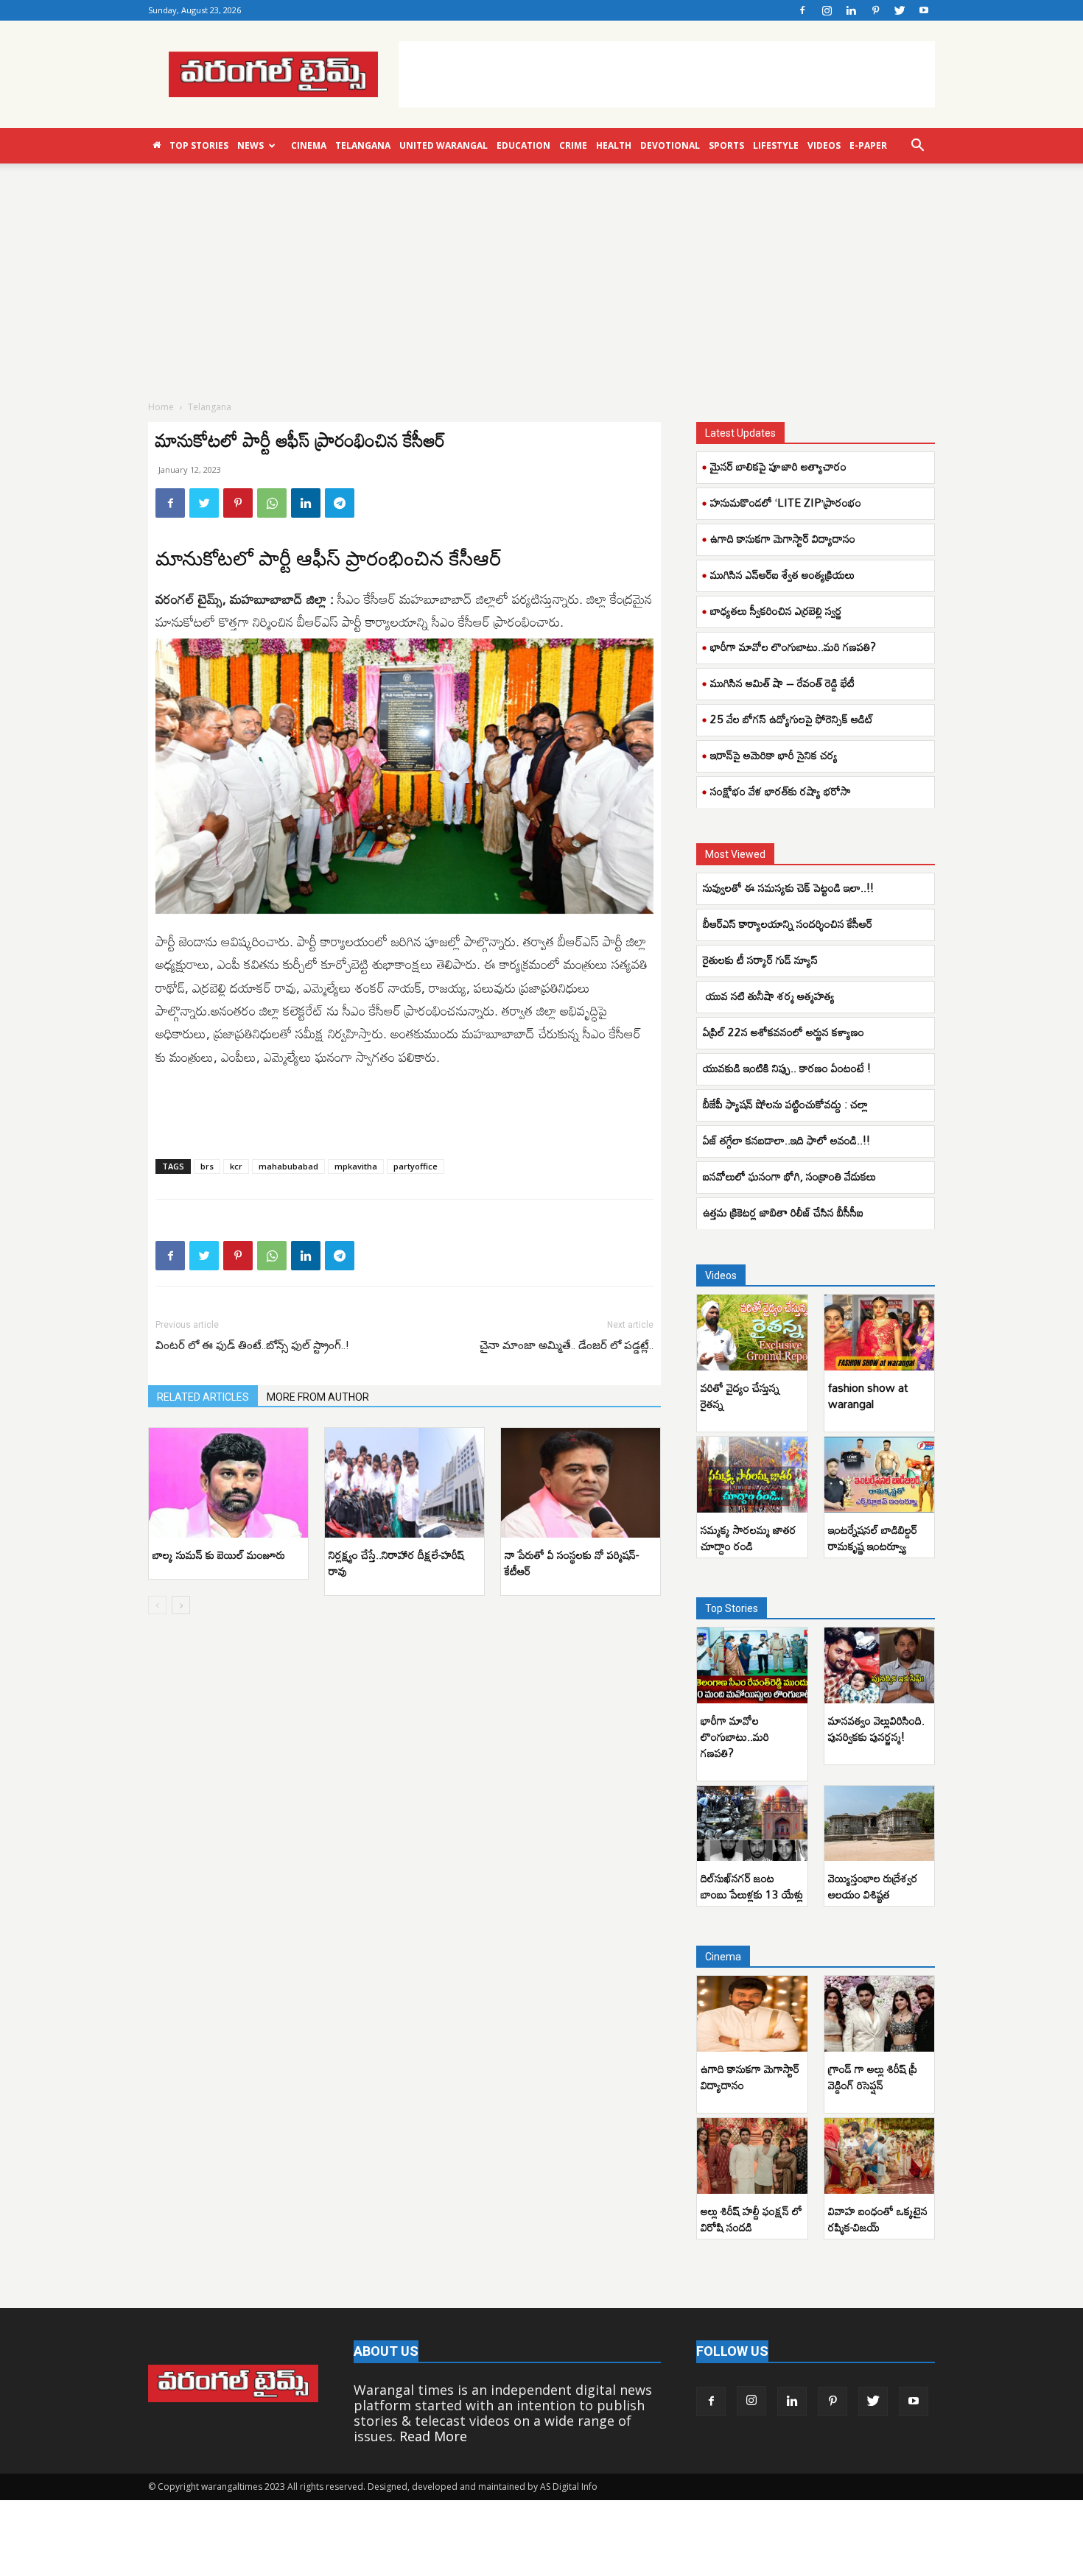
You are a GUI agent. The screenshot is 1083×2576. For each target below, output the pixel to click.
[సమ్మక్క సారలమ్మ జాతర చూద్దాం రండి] (752, 1475)
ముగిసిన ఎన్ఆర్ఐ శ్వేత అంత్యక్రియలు (782, 574)
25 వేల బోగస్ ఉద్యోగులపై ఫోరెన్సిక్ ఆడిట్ (792, 719)
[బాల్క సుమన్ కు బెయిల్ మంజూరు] (228, 1483)
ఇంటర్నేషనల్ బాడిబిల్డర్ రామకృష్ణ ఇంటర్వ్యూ (873, 1538)
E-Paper (868, 145)
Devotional (670, 145)
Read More (433, 2436)
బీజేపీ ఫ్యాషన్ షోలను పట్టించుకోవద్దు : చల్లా (785, 1104)
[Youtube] (924, 10)
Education (523, 145)
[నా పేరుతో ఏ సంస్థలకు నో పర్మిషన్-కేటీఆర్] (581, 1483)
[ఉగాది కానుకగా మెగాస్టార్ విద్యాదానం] (752, 2014)
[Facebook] (802, 10)
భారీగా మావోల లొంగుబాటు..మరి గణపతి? (793, 647)
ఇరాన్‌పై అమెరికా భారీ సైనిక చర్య (774, 755)
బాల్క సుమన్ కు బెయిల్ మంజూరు (219, 1555)
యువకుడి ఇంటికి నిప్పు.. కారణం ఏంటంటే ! (788, 1068)
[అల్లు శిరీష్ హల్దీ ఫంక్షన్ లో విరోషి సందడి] (752, 2156)
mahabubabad (288, 1166)
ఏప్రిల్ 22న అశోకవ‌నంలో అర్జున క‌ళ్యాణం (784, 1032)
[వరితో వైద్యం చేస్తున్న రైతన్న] (752, 1333)
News (250, 145)
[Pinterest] (875, 10)
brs (207, 1166)
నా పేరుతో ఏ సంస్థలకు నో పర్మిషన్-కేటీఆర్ (572, 1563)
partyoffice (416, 1166)
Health (614, 145)
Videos (824, 145)
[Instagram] (827, 10)
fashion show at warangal (868, 1396)
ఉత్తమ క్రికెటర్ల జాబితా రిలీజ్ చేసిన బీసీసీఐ (785, 1212)
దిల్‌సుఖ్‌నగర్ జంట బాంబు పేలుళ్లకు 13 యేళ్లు (752, 1886)
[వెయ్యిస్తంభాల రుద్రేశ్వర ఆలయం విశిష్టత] (880, 1824)
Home (161, 407)
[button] (917, 146)
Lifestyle (776, 145)
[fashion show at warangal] (880, 1333)
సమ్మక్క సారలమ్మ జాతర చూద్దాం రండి (749, 1538)
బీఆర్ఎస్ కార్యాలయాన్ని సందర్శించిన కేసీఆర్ (789, 923)
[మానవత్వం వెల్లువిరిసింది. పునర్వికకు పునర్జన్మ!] (880, 1665)
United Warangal (444, 145)
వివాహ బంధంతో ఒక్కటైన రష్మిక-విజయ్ (878, 2219)
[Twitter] (900, 10)
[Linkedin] (851, 10)
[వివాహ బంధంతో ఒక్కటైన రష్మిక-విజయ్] (880, 2156)
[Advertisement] (667, 74)
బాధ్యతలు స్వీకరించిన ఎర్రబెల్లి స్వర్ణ (776, 610)
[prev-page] (157, 1605)
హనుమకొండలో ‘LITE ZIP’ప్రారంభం (786, 502)
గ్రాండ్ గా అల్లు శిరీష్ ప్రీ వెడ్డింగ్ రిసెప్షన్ (873, 2077)
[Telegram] (340, 503)
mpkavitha (356, 1166)
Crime (573, 145)
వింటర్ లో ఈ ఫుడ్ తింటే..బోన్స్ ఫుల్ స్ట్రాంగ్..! (252, 1345)
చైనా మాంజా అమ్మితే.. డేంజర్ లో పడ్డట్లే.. (567, 1345)
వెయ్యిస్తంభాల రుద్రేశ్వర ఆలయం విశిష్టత (873, 1886)
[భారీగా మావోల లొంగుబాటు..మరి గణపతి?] (752, 1665)
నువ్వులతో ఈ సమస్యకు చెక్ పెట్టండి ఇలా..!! (791, 887)
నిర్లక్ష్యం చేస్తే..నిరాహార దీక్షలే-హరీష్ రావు (396, 1563)
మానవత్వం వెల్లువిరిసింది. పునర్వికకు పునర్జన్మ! (876, 1728)
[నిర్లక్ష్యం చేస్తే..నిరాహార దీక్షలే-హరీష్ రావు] (404, 1483)
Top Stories (199, 145)
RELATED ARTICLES (203, 1397)
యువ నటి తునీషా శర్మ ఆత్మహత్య (770, 996)
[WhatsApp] (272, 503)
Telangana (363, 145)
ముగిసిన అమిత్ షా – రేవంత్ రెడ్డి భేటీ (782, 683)
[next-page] (181, 1605)
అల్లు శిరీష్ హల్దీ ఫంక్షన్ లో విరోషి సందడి (751, 2219)
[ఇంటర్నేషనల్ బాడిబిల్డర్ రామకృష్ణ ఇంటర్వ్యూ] (880, 1475)
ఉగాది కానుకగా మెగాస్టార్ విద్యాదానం (783, 538)
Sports (726, 145)
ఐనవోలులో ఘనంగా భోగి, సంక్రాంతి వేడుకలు (789, 1176)
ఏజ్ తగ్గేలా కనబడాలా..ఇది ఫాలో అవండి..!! (786, 1140)
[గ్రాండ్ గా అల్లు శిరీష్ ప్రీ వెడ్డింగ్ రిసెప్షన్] (880, 2014)
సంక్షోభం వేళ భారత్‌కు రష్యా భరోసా (781, 791)
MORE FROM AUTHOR (318, 1397)
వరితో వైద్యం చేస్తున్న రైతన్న (740, 1396)
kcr (236, 1166)
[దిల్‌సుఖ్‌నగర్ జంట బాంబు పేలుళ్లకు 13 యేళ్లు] (752, 1824)
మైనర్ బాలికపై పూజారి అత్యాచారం (778, 466)
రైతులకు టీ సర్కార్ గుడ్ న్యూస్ (760, 960)
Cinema (309, 145)
